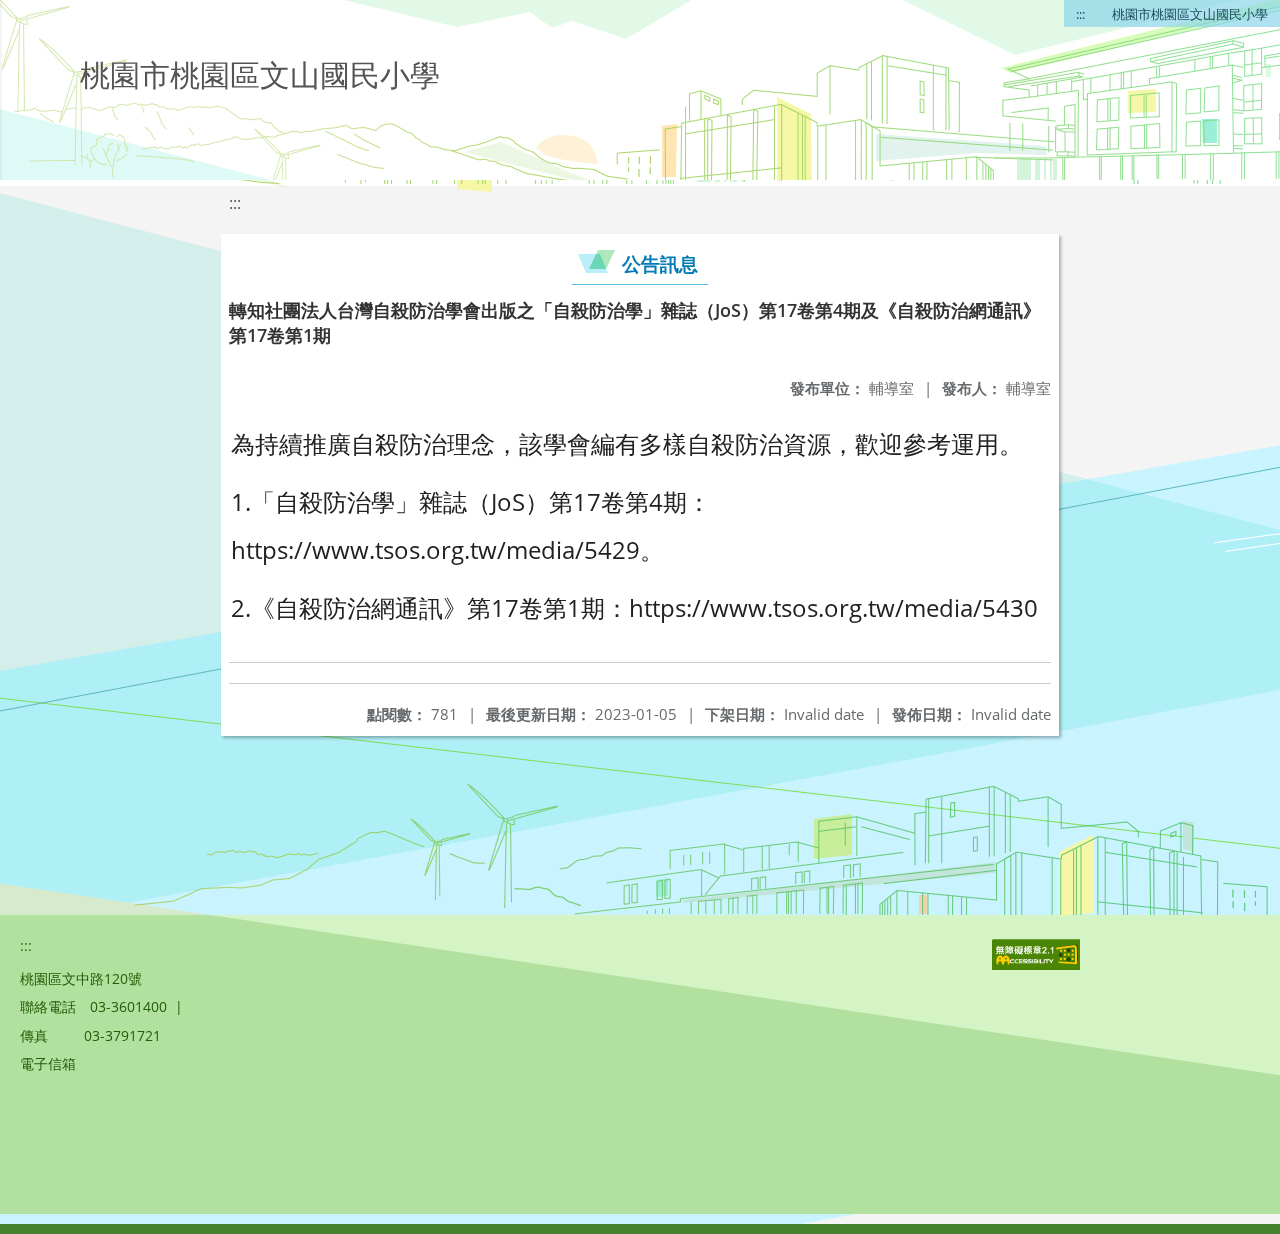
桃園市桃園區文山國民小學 (1190, 14)
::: (1080, 14)
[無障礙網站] (1038, 964)
